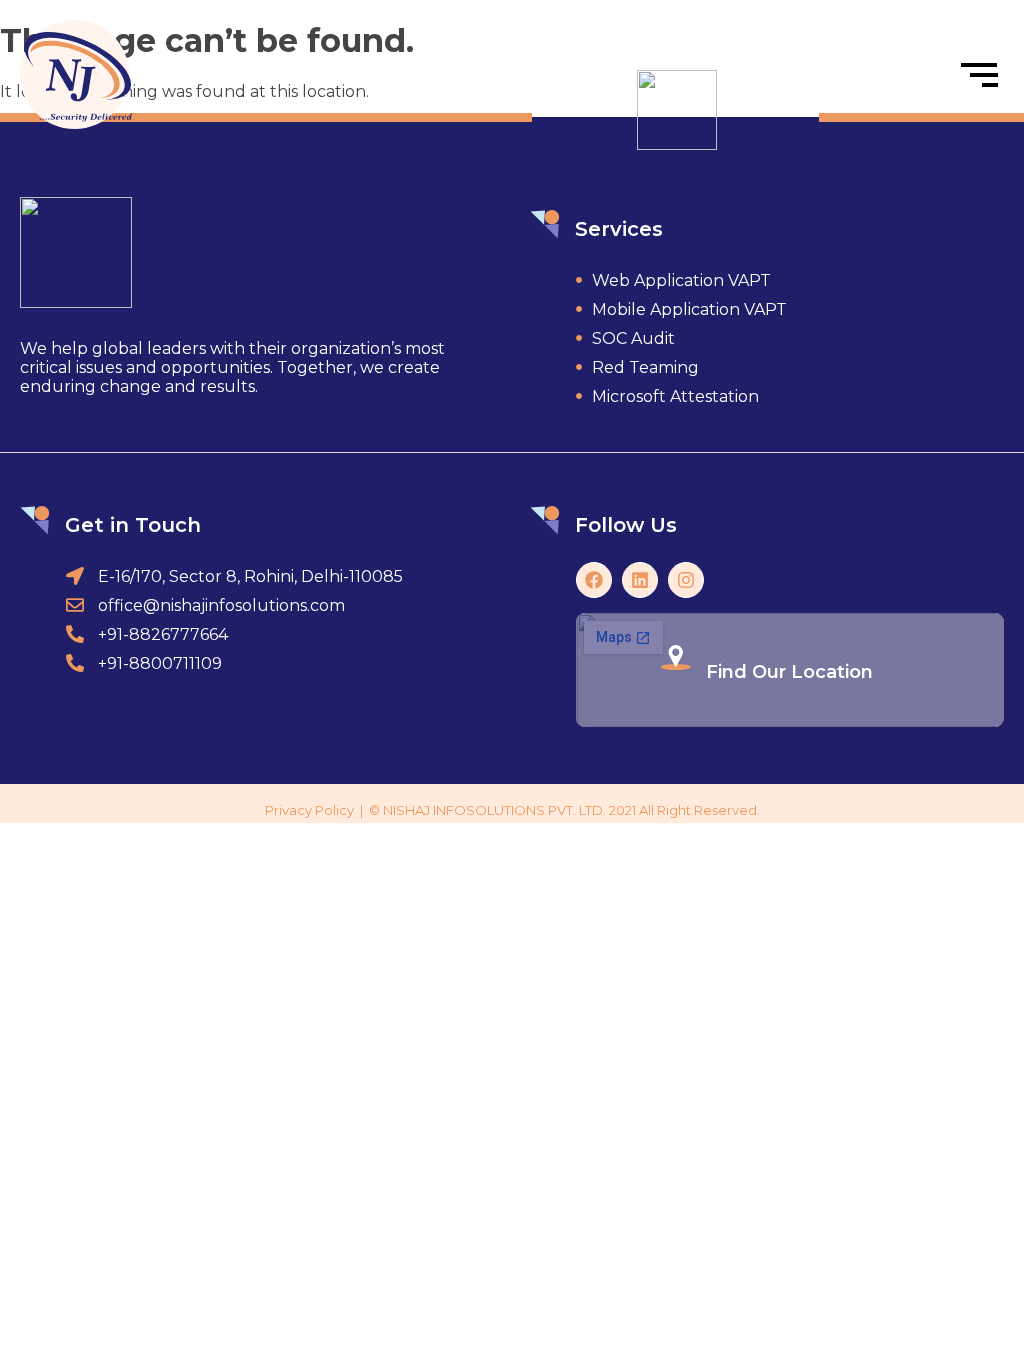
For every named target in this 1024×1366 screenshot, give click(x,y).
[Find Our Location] (676, 659)
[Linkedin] (640, 580)
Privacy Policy (309, 810)
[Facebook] (594, 580)
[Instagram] (686, 580)
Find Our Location (789, 671)
